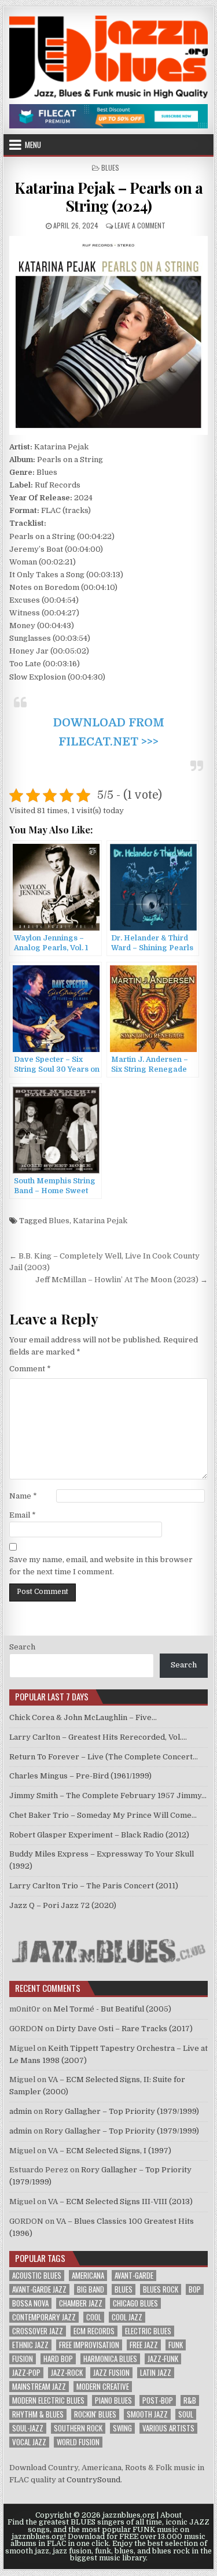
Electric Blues (148, 2331)
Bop (195, 2289)
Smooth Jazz (147, 2414)
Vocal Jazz (29, 2442)
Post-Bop (158, 2400)
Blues (110, 167)
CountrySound (93, 2480)
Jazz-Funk (163, 2359)
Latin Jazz (156, 2373)
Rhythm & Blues (38, 2414)
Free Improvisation (89, 2345)
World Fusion (78, 2442)
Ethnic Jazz (30, 2345)
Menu (33, 145)
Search (22, 1647)
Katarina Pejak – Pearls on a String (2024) (108, 197)
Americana (88, 2276)
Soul (186, 2414)
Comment (30, 1369)
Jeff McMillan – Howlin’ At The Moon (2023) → (122, 1280)
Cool (94, 2317)
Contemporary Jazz (44, 2317)
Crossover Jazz (38, 2331)
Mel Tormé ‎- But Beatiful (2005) (112, 2009)
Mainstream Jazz (39, 2387)
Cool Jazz (127, 2317)
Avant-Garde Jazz (39, 2289)
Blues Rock (161, 2289)
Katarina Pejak (100, 1221)
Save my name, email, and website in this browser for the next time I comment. (101, 1566)
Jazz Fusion (111, 2373)
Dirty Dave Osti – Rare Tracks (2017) (124, 2029)
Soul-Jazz (28, 2428)
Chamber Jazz (81, 2303)
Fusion (23, 2359)
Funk (176, 2345)
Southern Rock (78, 2428)
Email (23, 1515)
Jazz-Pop (26, 2373)
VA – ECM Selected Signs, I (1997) (110, 2151)
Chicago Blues (135, 2303)
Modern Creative (103, 2387)
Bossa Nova (30, 2303)
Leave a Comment (140, 225)
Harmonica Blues (110, 2359)
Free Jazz (144, 2345)
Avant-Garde (134, 2276)
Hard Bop (58, 2359)
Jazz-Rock (67, 2373)
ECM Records (94, 2331)
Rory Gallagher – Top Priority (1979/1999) (122, 2111)
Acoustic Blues (37, 2276)
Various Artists (168, 2428)
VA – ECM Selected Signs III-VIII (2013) (120, 2202)
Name (23, 1496)
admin (21, 2111)
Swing (122, 2428)
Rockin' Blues (95, 2414)
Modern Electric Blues (48, 2400)
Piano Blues (113, 2400)
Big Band (91, 2289)
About (171, 2515)
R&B (190, 2400)
